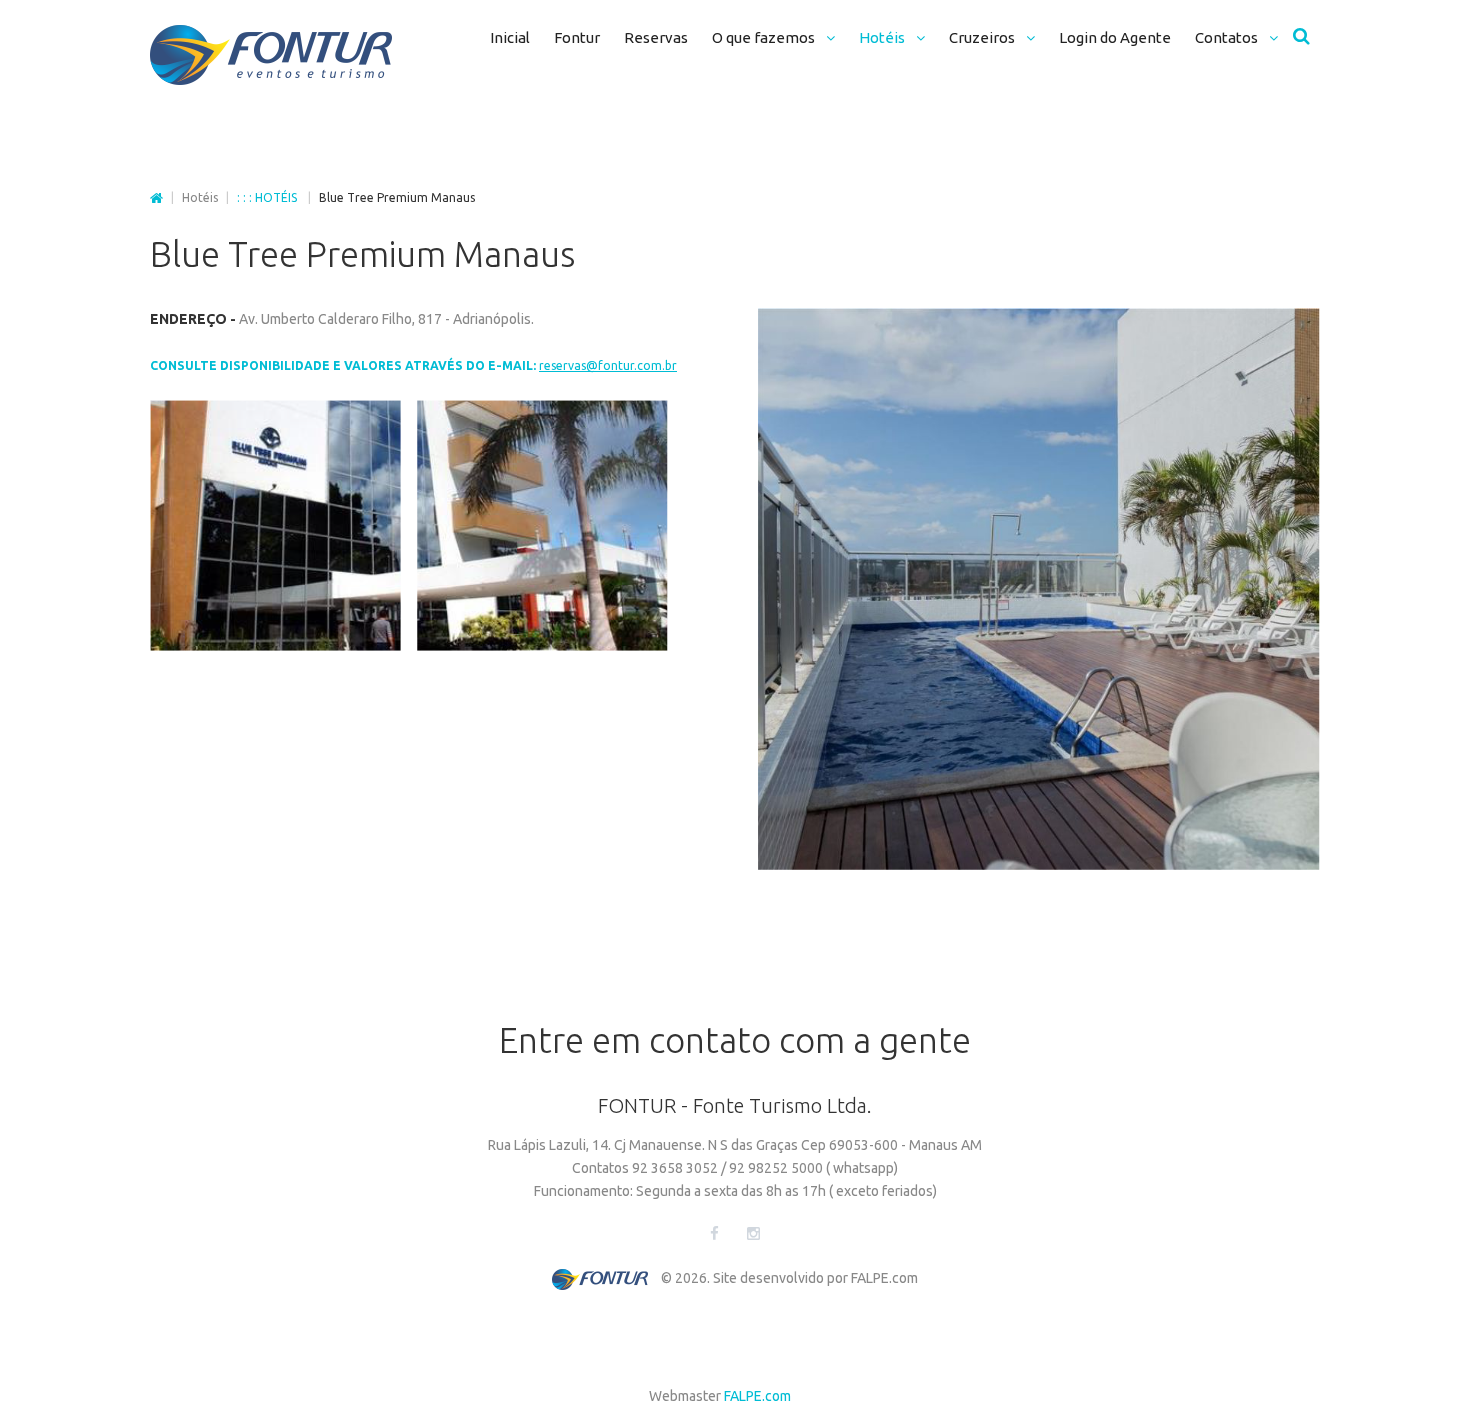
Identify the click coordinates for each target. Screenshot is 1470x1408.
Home (156, 198)
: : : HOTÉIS (268, 197)
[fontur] (271, 55)
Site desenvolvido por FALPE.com (815, 1278)
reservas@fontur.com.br (608, 365)
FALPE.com (757, 1396)
